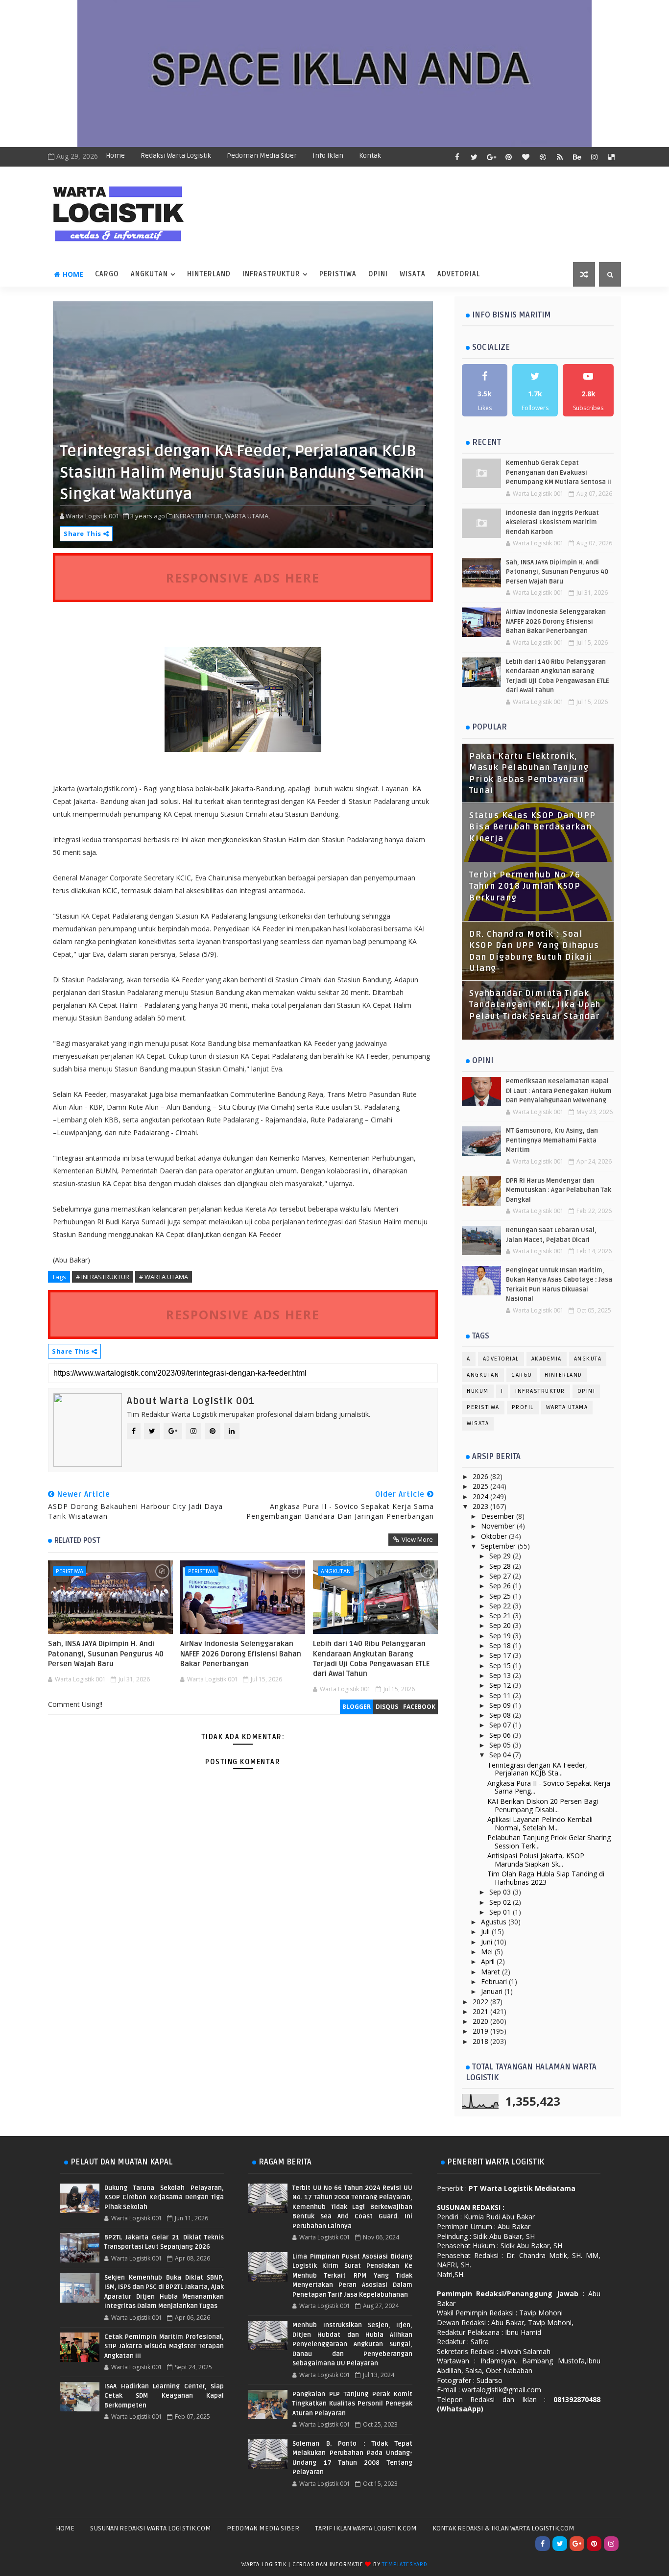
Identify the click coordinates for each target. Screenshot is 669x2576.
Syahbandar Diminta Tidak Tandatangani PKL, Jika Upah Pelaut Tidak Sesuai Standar (535, 1005)
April (489, 1961)
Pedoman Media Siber (262, 156)
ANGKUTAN (149, 274)
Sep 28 (501, 1566)
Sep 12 (501, 1685)
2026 (481, 1476)
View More (417, 1539)
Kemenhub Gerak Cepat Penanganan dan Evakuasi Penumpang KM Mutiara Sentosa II (559, 473)
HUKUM (478, 1391)
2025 (481, 1486)
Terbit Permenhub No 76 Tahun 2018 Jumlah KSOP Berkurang (525, 887)
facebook (419, 1707)
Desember (499, 1516)
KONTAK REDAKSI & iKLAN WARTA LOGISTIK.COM (503, 2528)
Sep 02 (501, 1902)
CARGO (107, 274)
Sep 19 (501, 1636)
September (499, 1546)
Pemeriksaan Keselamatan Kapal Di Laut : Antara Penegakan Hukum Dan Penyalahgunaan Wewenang (559, 1091)
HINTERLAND (209, 274)
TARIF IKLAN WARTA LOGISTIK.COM (366, 2528)
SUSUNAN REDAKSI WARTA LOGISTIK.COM (151, 2528)
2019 (481, 2031)
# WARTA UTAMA (164, 1277)
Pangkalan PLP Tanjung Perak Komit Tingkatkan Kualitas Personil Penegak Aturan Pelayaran (352, 2404)
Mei (488, 1952)
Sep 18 (501, 1645)
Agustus (495, 1922)
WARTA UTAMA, (247, 516)
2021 (481, 2011)
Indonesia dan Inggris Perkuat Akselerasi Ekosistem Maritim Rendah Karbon (552, 522)
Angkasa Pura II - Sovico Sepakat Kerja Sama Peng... (549, 1787)
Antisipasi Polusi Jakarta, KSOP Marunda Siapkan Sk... (536, 1860)
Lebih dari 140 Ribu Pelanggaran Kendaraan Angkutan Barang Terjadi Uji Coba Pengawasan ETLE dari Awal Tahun (371, 1659)
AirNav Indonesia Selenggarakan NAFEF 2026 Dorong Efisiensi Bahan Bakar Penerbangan (241, 1654)
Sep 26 (501, 1586)
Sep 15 (501, 1665)
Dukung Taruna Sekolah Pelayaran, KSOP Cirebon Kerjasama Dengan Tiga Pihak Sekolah (164, 2198)
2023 (481, 1506)
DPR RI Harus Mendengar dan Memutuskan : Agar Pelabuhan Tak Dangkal (559, 1190)
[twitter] (474, 157)
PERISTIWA (338, 274)
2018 (481, 2041)
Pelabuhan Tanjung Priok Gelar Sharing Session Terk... (549, 1842)
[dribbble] (543, 157)
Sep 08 (501, 1715)
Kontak (370, 156)
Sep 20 (501, 1625)
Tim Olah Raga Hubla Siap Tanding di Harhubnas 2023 (546, 1878)
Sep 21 (501, 1616)
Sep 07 (501, 1725)
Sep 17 (501, 1655)
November (499, 1526)
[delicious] (611, 157)
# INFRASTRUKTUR (103, 1277)
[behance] (577, 157)
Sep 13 (501, 1675)
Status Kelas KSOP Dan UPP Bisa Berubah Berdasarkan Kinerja (533, 827)
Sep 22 (501, 1606)
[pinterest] (508, 157)
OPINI (378, 274)
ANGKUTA (588, 1359)
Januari (493, 1991)
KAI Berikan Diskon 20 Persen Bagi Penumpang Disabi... (543, 1805)
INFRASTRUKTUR (271, 274)
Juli (486, 1932)
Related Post (77, 1540)
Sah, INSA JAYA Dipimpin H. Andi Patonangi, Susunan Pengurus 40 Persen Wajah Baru (106, 1654)
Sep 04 (501, 1755)
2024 (481, 1496)
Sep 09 (501, 1705)
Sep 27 (501, 1576)
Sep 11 (501, 1695)
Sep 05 (501, 1745)
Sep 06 (501, 1735)
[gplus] (491, 157)
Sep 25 (501, 1596)
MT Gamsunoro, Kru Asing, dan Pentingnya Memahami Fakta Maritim (552, 1140)
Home (115, 156)
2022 (481, 2002)
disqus (387, 1707)
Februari (495, 1981)
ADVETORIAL (459, 274)
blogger (357, 1707)
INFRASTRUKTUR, (199, 516)
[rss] (560, 157)
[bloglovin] (526, 157)
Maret (491, 1972)
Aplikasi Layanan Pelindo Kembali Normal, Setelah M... (540, 1823)
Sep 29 (501, 1556)
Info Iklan (328, 156)
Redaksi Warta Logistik (176, 156)
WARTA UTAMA (567, 1407)
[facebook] (457, 157)
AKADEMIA (547, 1359)
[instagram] (594, 157)
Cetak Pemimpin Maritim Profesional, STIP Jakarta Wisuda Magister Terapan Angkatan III (164, 2346)
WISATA (413, 274)
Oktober (495, 1536)
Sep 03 (501, 1892)
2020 (481, 2021)
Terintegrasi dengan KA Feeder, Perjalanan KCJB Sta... (537, 1769)
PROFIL (523, 1407)
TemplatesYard (405, 2564)
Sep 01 (501, 1912)
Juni (488, 1942)
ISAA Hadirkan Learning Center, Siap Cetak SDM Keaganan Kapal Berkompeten (164, 2396)
